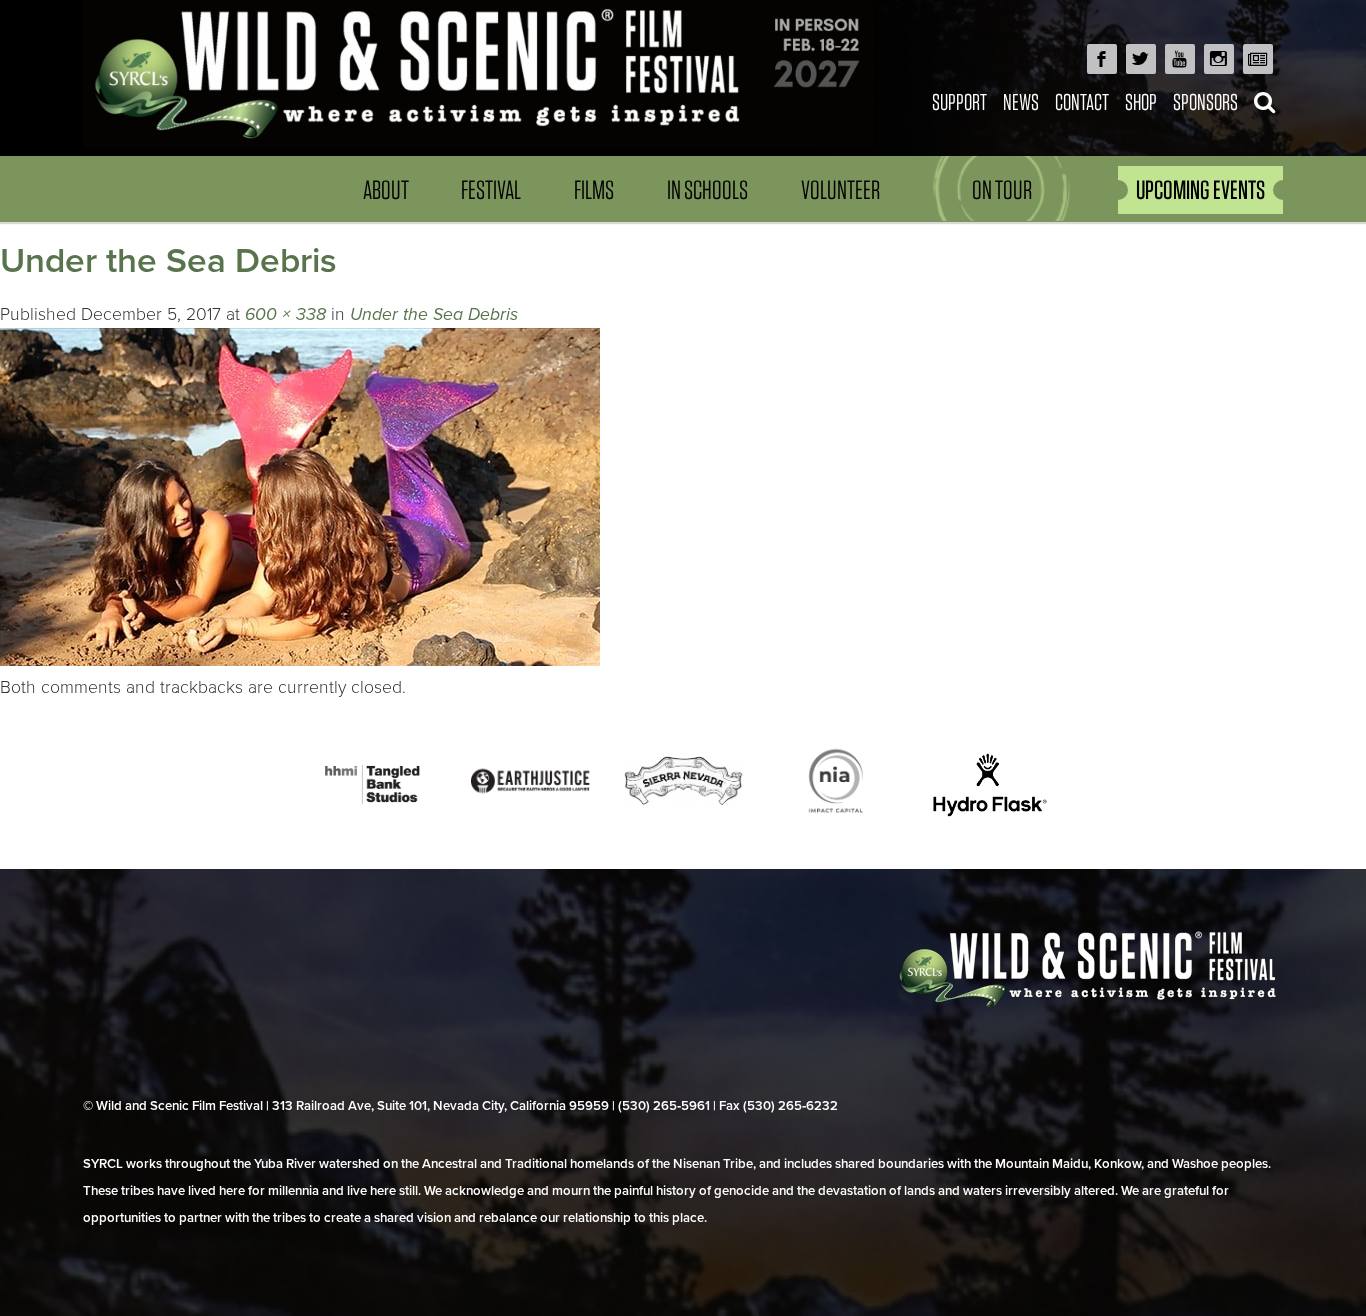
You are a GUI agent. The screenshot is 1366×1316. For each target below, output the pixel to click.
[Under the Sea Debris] (300, 660)
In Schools (707, 189)
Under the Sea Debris (434, 314)
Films (594, 189)
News (1021, 101)
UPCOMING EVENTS (1200, 189)
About (386, 189)
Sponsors (1205, 101)
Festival (491, 189)
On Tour (1002, 189)
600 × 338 (285, 314)
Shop (1141, 101)
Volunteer (840, 189)
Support (959, 101)
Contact (1082, 101)
